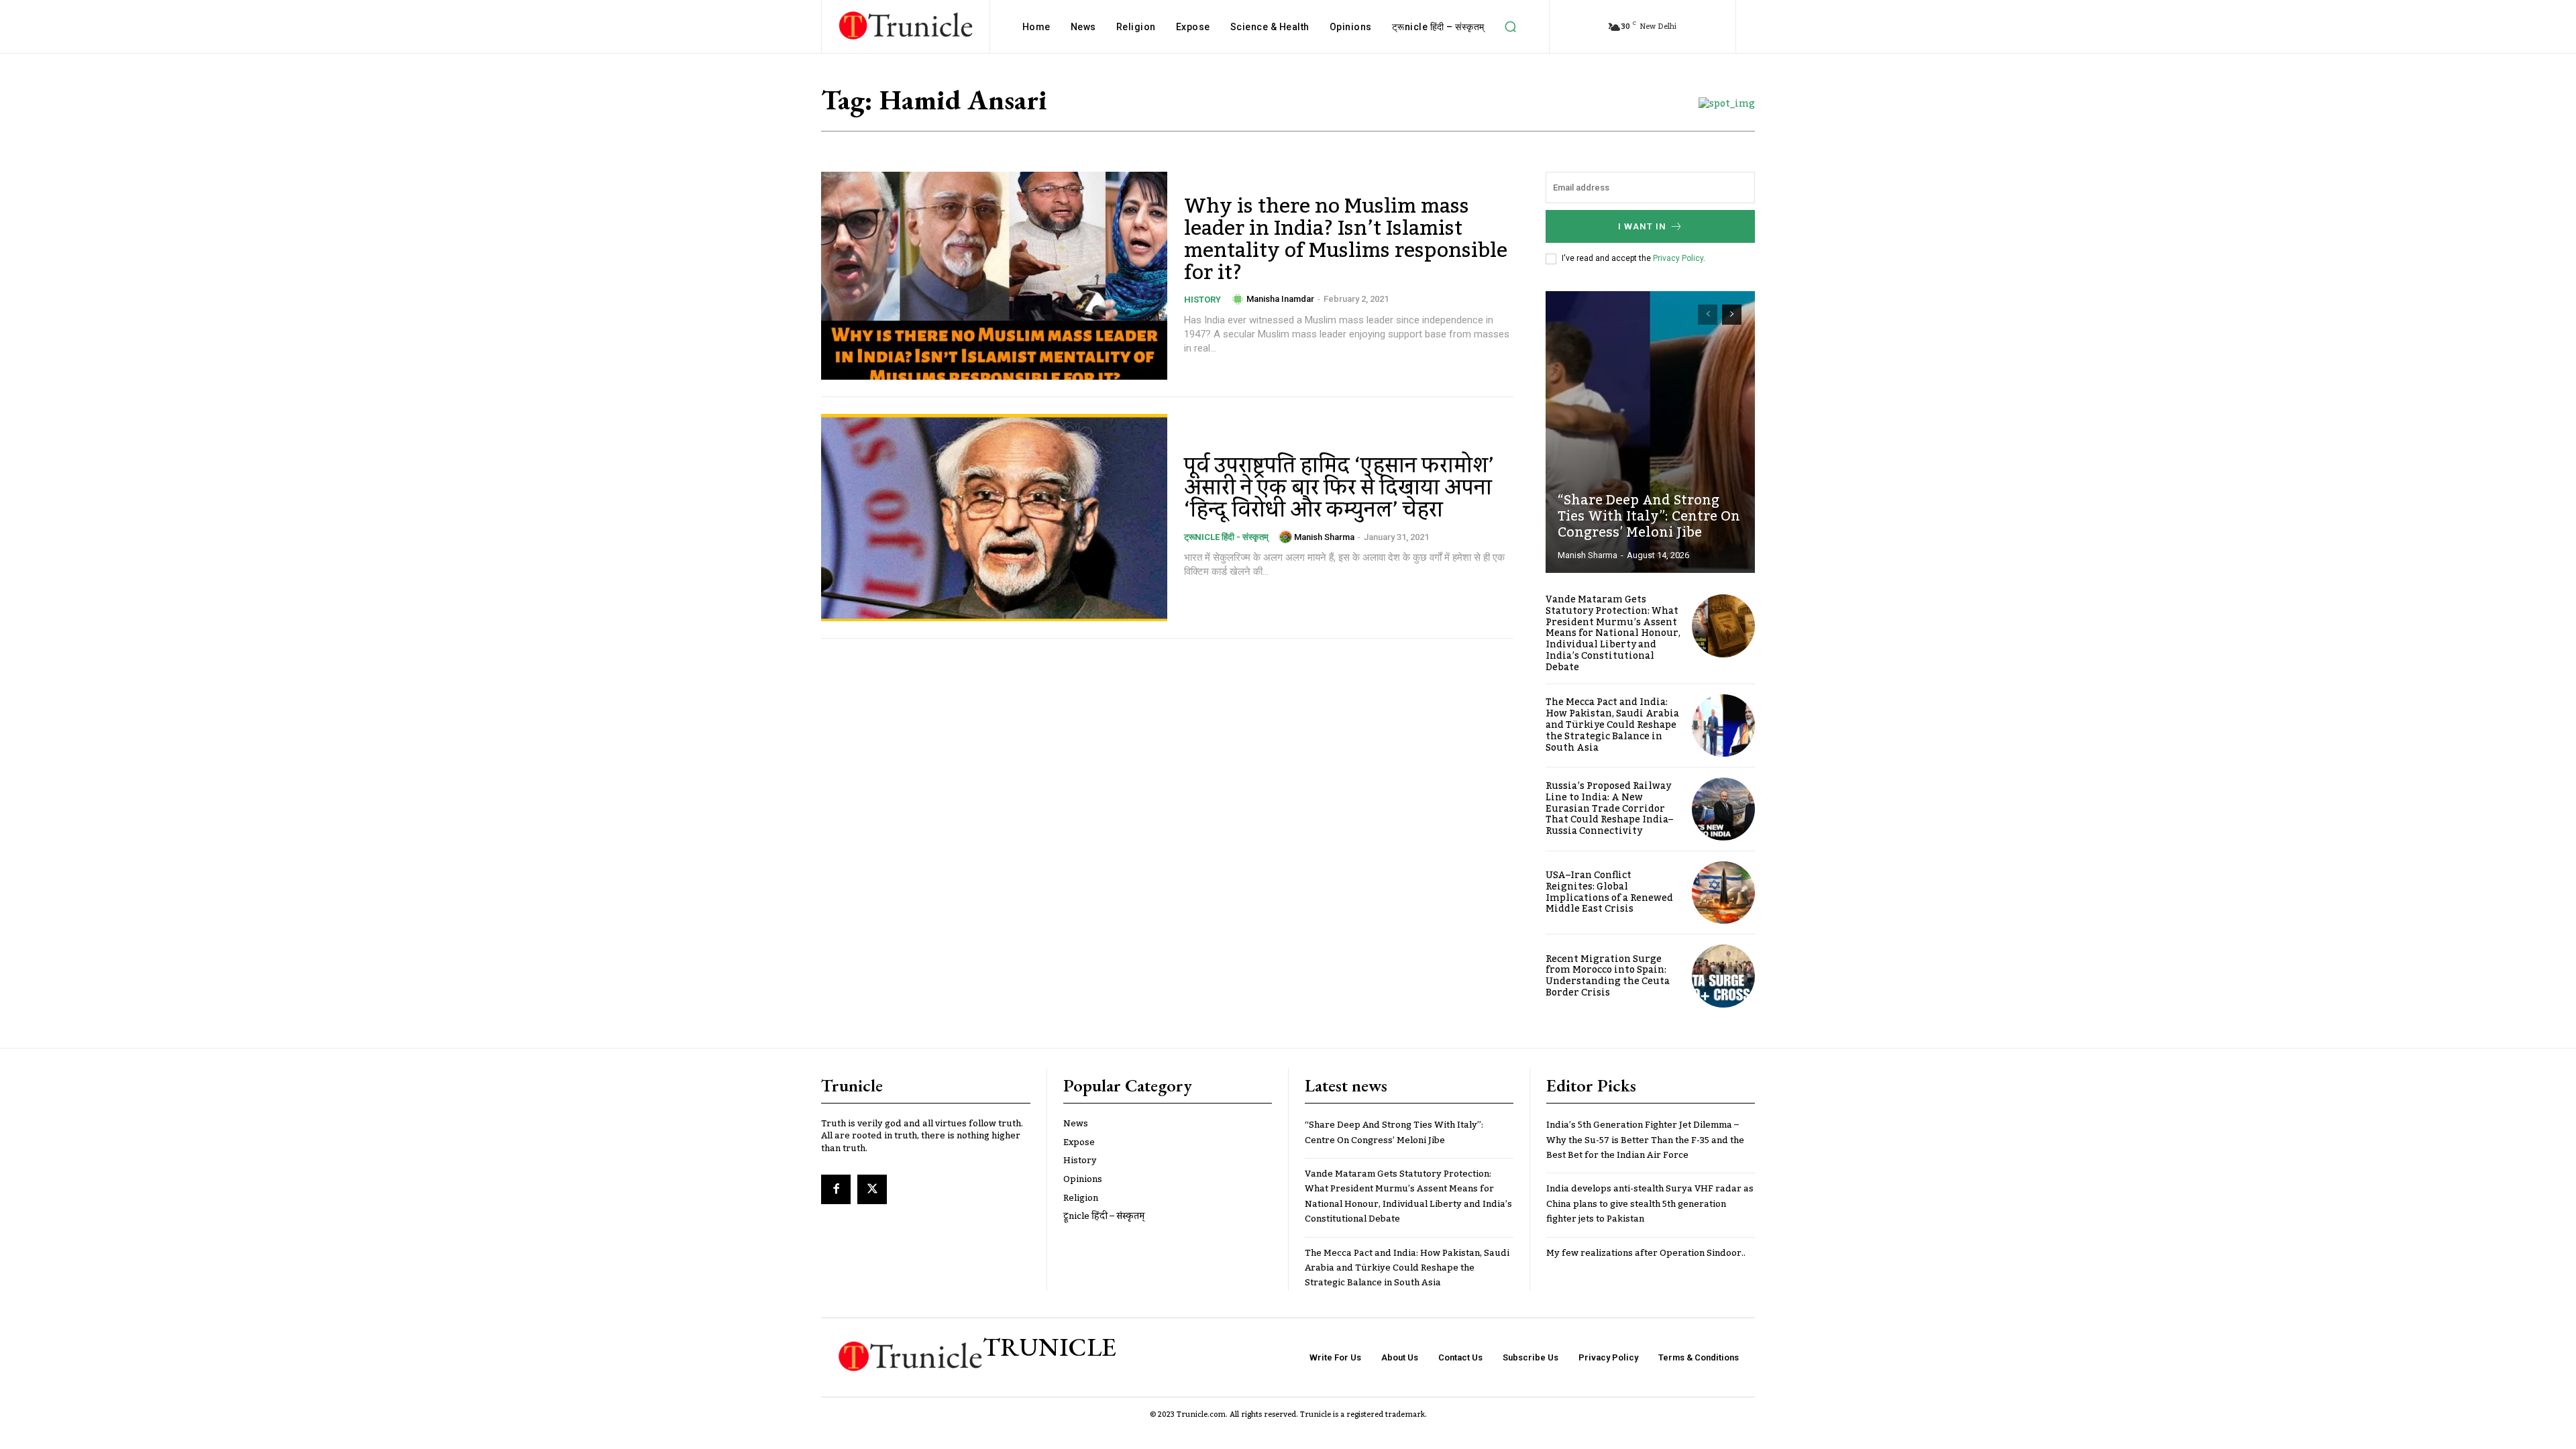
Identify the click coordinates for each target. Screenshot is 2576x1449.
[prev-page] (1708, 315)
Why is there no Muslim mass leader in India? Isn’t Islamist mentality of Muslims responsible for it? (1346, 240)
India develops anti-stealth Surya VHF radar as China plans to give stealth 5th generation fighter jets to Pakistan (1650, 1204)
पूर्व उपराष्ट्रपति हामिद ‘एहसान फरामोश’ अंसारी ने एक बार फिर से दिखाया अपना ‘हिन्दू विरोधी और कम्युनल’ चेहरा (1339, 488)
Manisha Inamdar (1280, 299)
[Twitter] (872, 1189)
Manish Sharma (1324, 537)
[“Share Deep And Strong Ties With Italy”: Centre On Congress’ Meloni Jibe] (1650, 432)
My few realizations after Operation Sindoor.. (1646, 1253)
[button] (1511, 27)
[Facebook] (836, 1189)
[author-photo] (1238, 299)
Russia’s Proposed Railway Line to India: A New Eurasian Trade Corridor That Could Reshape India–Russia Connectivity (1609, 809)
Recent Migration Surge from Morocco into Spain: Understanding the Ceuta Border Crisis (1608, 976)
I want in (1642, 226)
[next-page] (1732, 315)
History (1202, 300)
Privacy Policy (1678, 258)
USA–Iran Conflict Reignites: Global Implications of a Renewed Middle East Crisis (1609, 892)
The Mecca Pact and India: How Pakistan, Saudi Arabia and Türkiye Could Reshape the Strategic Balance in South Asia (1612, 725)
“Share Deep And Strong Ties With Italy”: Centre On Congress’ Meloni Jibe (1649, 517)
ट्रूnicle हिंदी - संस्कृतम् (1226, 537)
